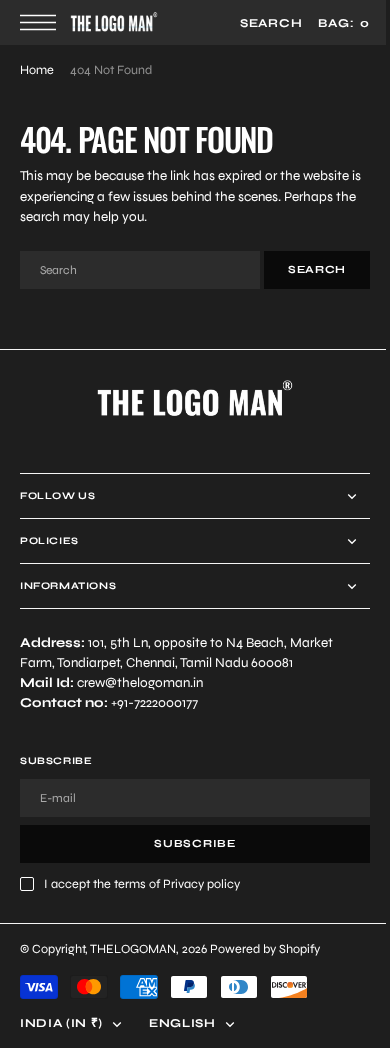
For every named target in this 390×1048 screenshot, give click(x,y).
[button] (43, 22)
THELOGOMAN (133, 948)
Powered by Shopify (265, 948)
